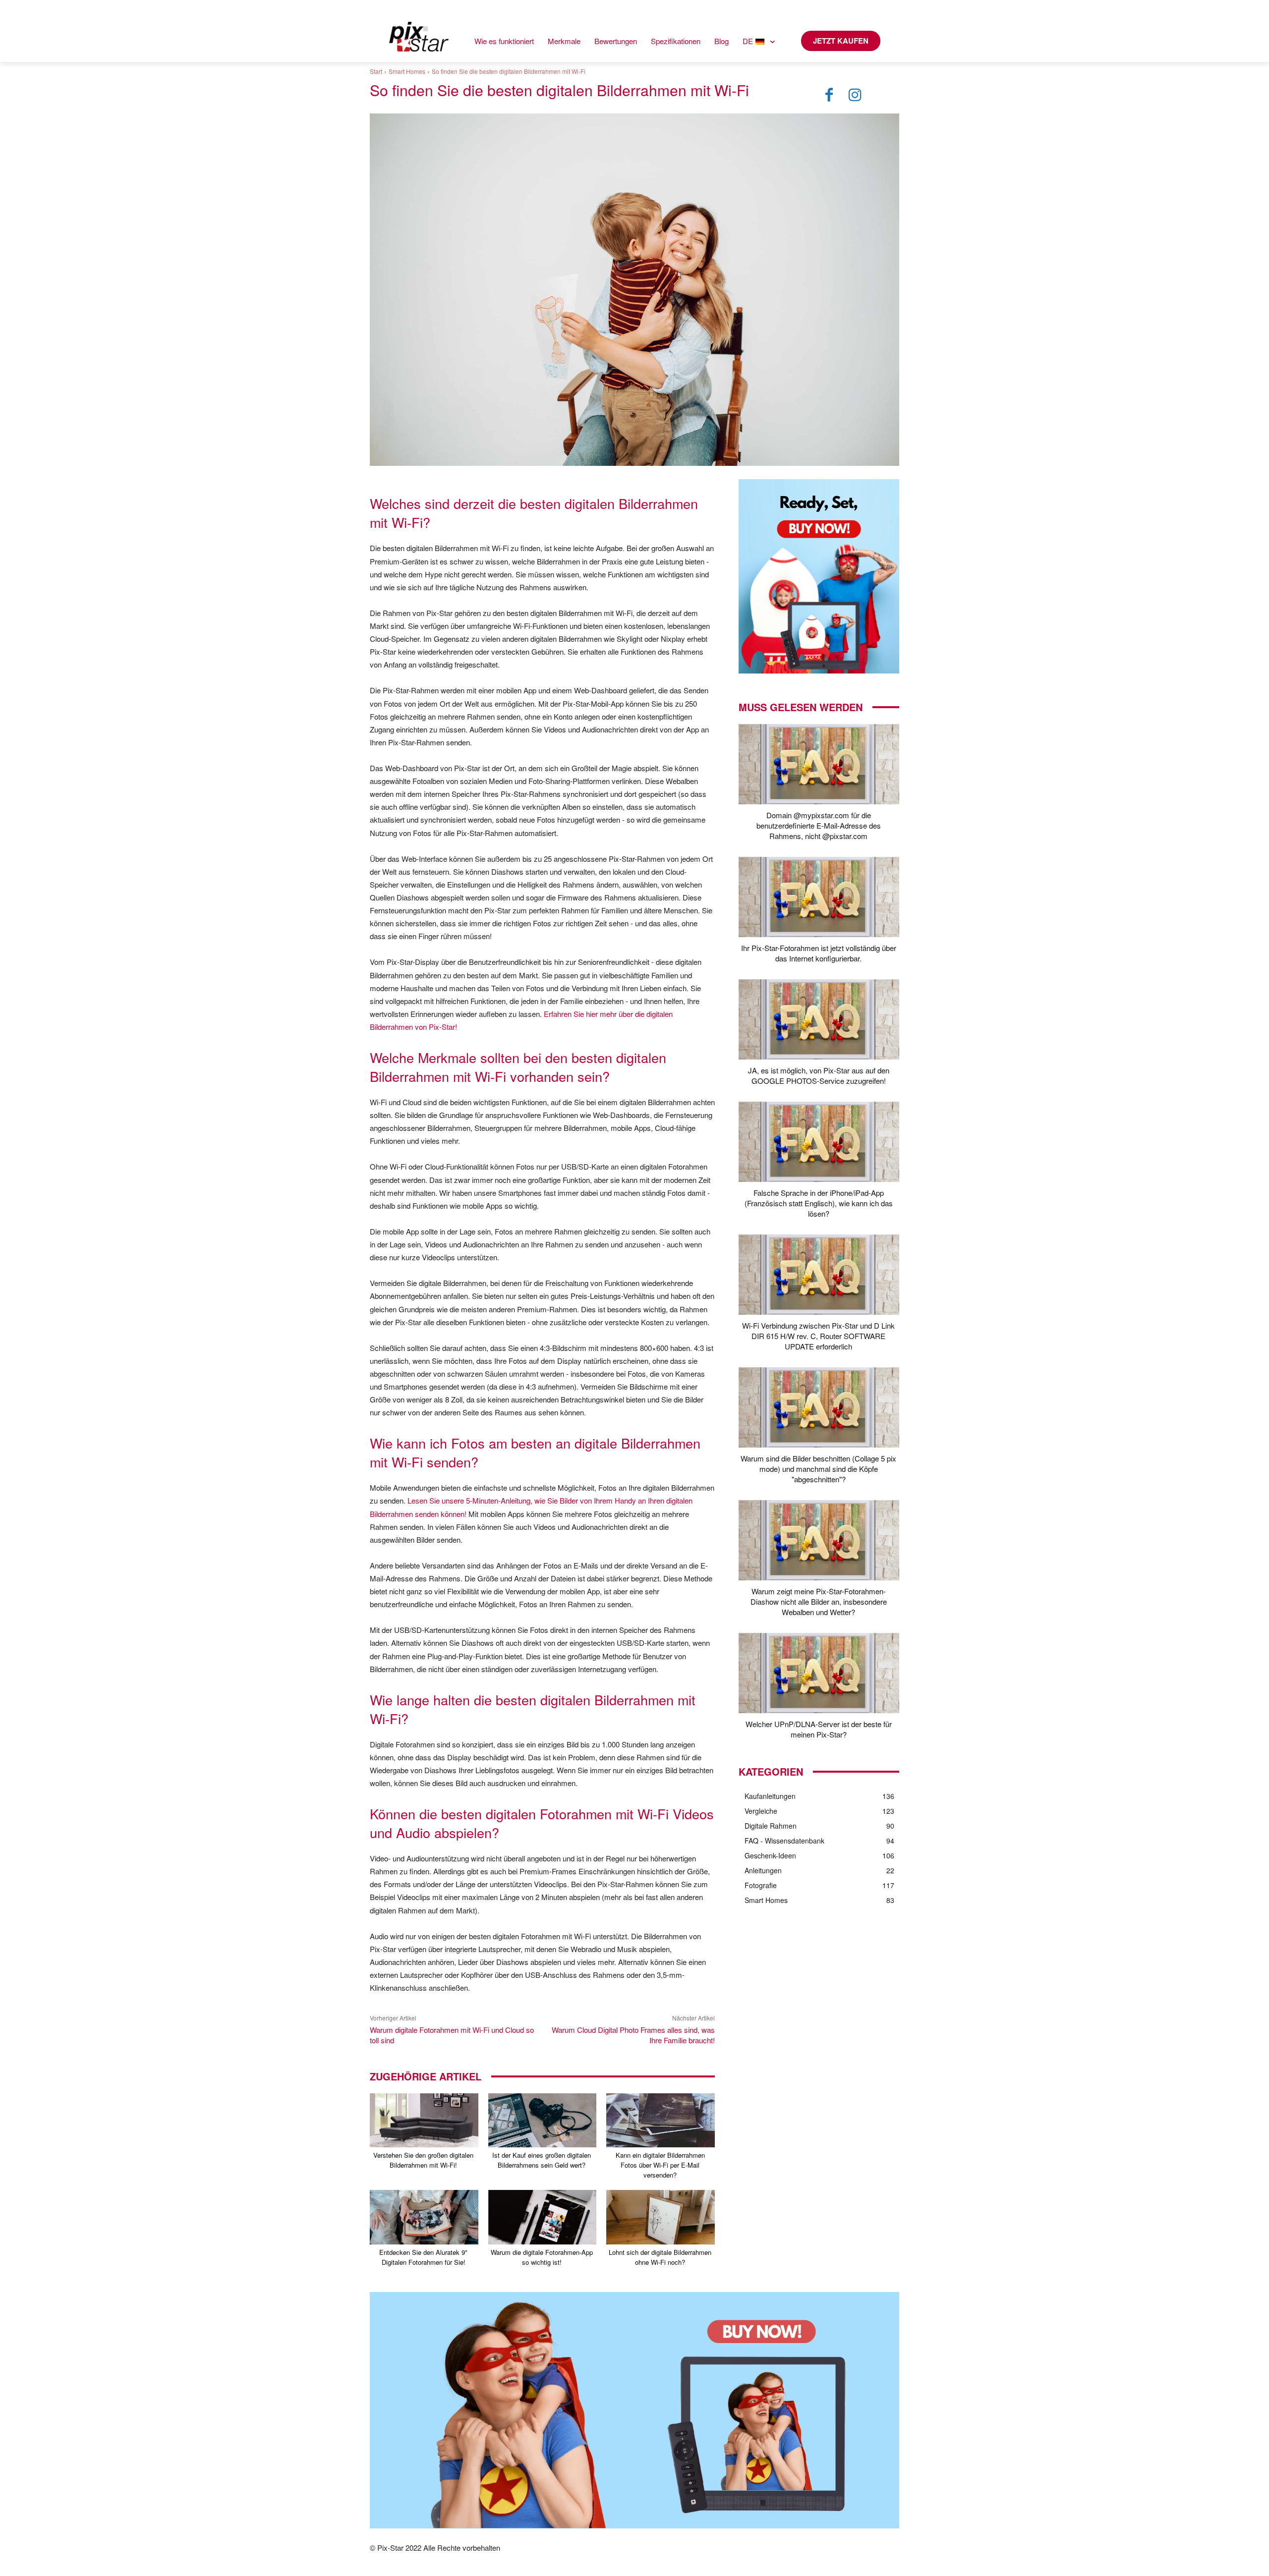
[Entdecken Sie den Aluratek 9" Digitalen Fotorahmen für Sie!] (424, 2217)
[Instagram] (855, 95)
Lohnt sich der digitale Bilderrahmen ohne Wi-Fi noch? (660, 2257)
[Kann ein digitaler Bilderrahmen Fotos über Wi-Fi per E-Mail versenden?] (661, 2120)
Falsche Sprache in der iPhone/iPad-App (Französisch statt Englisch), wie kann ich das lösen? (819, 1203)
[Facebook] (829, 95)
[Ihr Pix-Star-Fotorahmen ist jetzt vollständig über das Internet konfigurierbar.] (819, 897)
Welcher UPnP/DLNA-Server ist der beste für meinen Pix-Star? (819, 1729)
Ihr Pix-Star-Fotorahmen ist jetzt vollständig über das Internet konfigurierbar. (819, 953)
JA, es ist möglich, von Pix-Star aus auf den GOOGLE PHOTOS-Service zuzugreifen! (819, 1075)
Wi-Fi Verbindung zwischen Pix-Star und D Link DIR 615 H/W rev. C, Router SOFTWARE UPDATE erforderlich (818, 1336)
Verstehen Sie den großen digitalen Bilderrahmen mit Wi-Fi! (423, 2160)
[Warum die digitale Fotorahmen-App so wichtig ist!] (543, 2217)
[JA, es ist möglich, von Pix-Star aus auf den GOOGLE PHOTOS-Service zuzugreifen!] (819, 1019)
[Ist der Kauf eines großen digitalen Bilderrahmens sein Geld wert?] (543, 2120)
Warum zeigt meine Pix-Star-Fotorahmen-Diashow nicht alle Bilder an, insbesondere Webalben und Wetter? (819, 1601)
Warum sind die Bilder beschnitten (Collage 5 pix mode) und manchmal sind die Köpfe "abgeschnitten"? (818, 1469)
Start (376, 71)
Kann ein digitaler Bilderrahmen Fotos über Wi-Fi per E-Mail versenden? (660, 2165)
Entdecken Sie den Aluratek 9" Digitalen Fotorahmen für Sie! (423, 2257)
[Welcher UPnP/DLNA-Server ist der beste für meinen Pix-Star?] (819, 1673)
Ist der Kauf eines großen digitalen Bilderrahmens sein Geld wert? (542, 2160)
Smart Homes (407, 71)
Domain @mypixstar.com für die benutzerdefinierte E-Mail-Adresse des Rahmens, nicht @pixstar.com (819, 825)
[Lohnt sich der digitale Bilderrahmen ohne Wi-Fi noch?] (661, 2217)
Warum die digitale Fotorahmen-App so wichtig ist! (542, 2257)
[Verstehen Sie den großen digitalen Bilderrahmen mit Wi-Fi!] (424, 2120)
